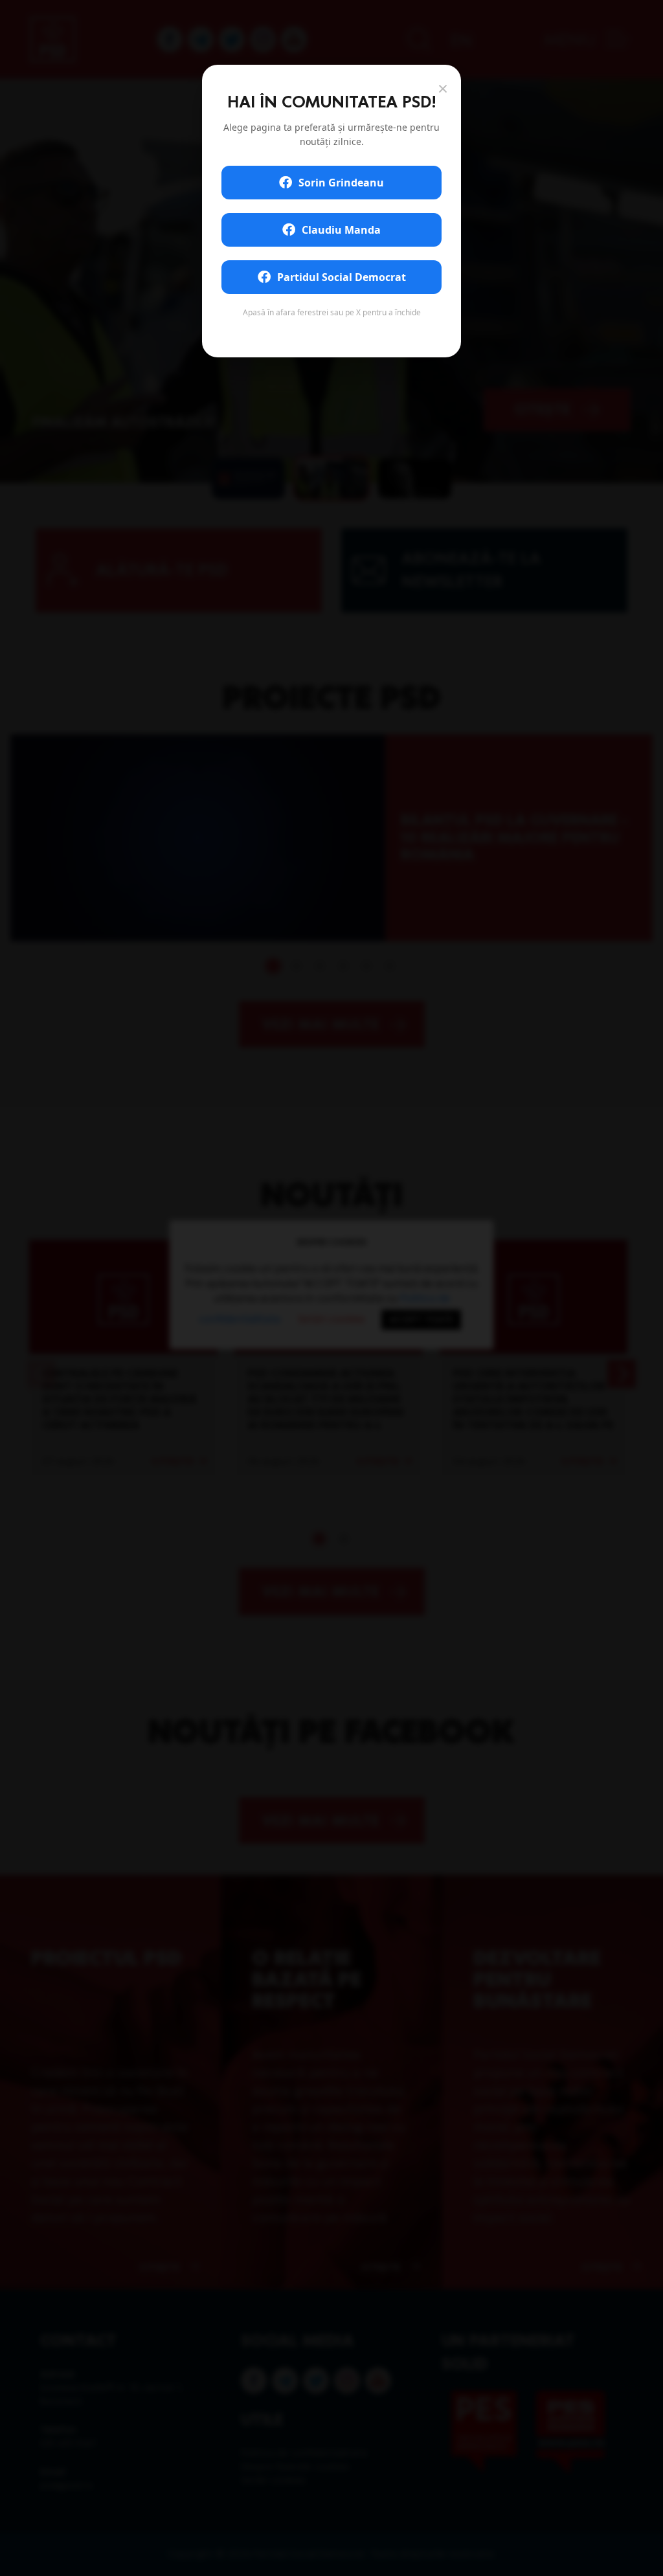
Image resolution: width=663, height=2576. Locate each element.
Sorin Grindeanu (341, 183)
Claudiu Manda (341, 230)
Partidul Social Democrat (342, 277)
